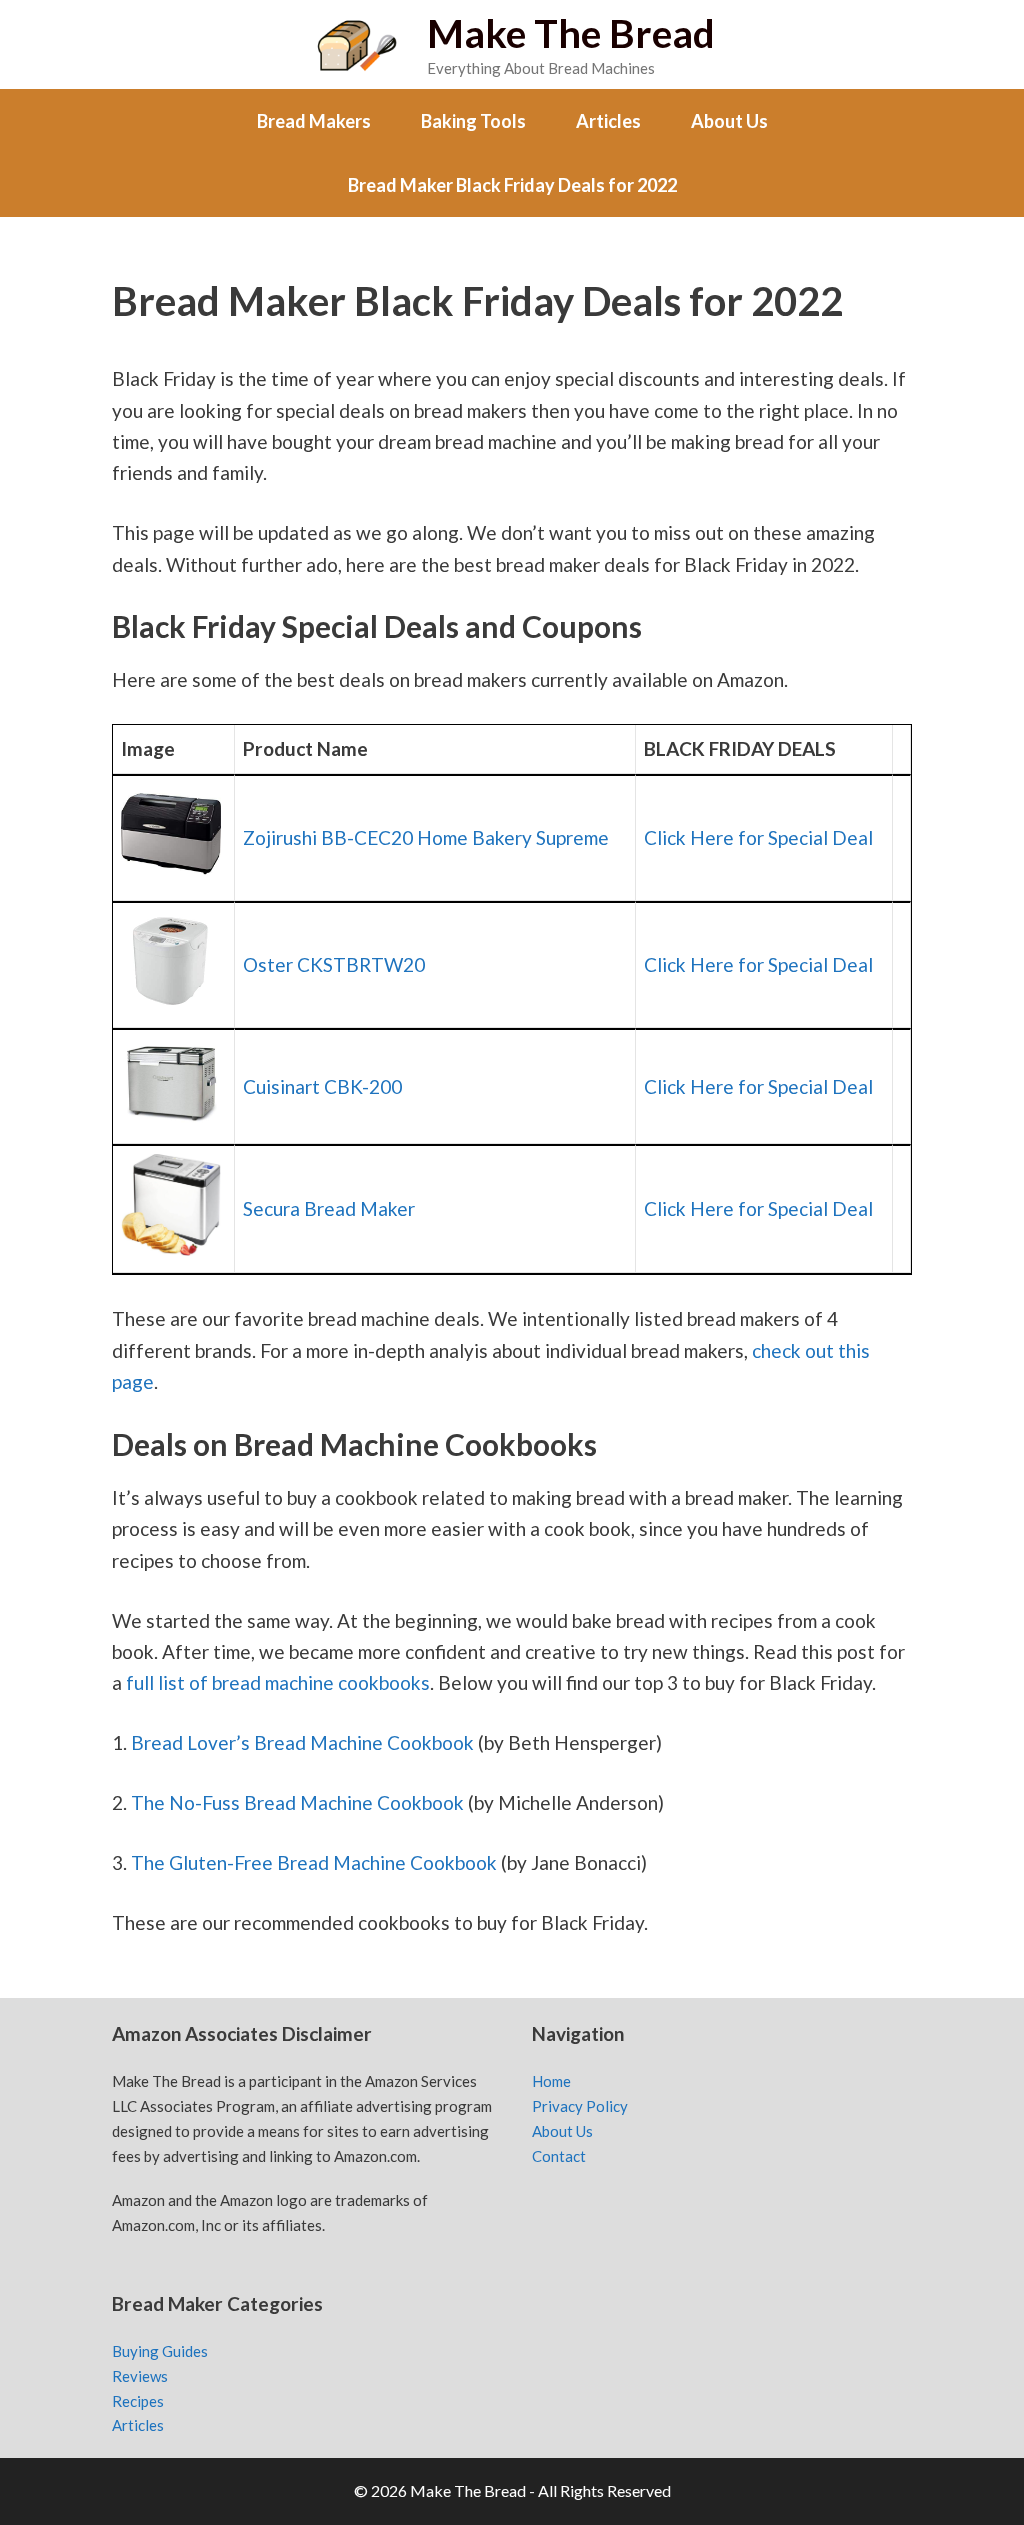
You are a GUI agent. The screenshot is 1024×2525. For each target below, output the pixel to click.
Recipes (138, 2401)
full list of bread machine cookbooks (278, 1682)
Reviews (140, 2376)
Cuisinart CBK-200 (322, 1086)
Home (551, 2081)
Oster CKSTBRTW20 (334, 964)
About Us (729, 121)
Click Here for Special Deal (758, 837)
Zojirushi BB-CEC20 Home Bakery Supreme (426, 837)
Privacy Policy (580, 2106)
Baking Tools (473, 121)
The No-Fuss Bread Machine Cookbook (297, 1802)
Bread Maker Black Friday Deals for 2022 (512, 185)
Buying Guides (160, 2351)
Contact (559, 2156)
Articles (608, 121)
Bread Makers (314, 121)
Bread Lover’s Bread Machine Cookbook (302, 1742)
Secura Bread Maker (329, 1208)
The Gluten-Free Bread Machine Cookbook (314, 1862)
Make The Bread (571, 33)
